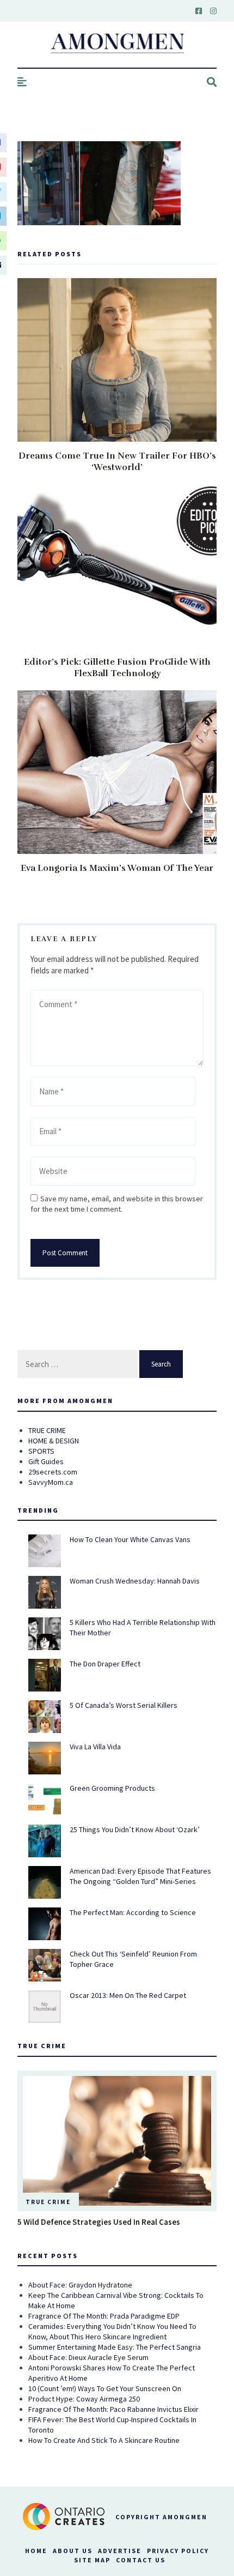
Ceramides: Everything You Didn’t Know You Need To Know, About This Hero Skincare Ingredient (112, 2331)
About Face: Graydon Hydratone (80, 2285)
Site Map (92, 2560)
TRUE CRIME (47, 1430)
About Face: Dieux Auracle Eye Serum (88, 2357)
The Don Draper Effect (105, 1664)
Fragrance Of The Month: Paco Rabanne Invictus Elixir (113, 2409)
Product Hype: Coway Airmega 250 (84, 2399)
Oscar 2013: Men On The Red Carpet (128, 1995)
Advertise (120, 2551)
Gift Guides (46, 1461)
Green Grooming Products (112, 1788)
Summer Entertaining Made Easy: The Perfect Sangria (115, 2347)
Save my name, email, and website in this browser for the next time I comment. (117, 1204)
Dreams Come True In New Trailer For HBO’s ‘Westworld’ (117, 462)
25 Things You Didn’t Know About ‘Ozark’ (135, 1829)
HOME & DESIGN (54, 1441)
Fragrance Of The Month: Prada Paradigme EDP (104, 2316)
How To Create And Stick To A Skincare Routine (104, 2440)
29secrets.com (53, 1472)
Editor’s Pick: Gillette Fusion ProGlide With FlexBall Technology (117, 668)
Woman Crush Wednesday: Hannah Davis (135, 1581)
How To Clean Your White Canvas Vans (130, 1539)
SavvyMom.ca (51, 1482)
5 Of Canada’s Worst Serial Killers (124, 1705)
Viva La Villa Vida (95, 1747)
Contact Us (141, 2560)
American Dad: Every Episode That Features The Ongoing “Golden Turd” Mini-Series (140, 1876)
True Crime (48, 2202)
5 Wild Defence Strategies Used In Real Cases (99, 2222)
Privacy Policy (178, 2551)
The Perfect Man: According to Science (133, 1912)
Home (36, 2551)
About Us (73, 2551)
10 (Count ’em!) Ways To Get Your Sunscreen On (105, 2388)
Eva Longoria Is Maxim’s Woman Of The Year (117, 868)
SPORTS (41, 1451)
